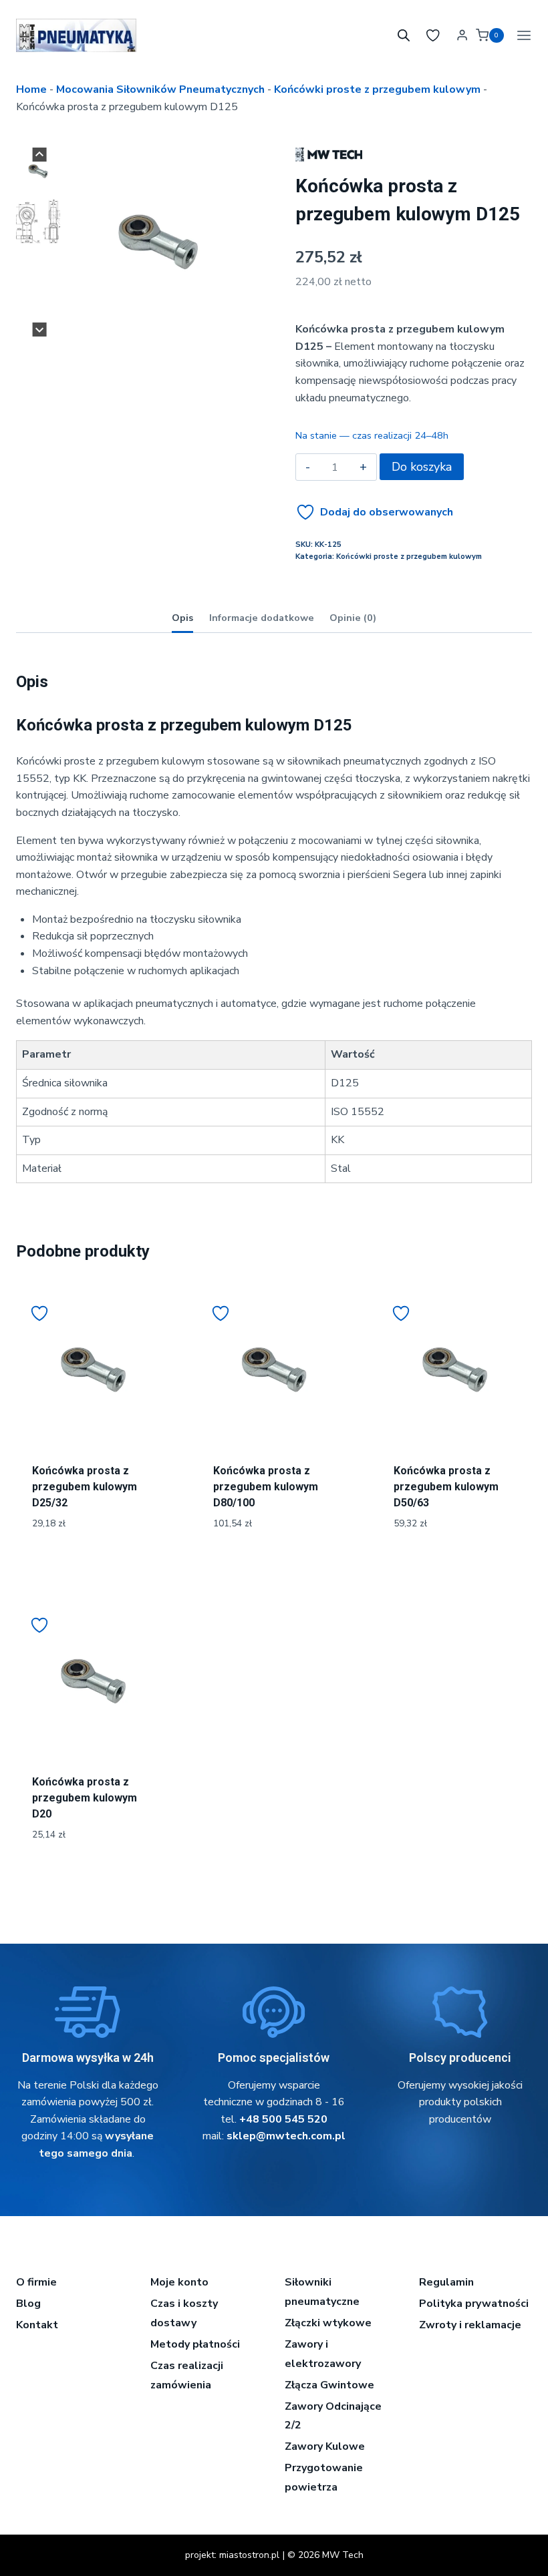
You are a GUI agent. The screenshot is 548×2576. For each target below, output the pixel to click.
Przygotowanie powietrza (324, 2478)
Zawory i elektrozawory (323, 2354)
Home (31, 89)
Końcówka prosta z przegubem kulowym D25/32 (85, 1487)
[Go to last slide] (40, 155)
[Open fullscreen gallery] (239, 323)
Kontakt (37, 2325)
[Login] (462, 35)
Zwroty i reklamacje (470, 2325)
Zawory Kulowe (325, 2446)
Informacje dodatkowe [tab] (262, 618)
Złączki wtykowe (328, 2323)
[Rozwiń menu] (521, 35)
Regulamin (446, 2282)
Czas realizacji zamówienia (187, 2375)
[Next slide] (40, 330)
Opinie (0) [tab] (353, 618)
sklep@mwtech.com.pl (286, 2136)
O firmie (36, 2282)
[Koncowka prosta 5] (158, 242)
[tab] (152, 323)
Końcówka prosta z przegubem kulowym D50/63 (446, 1487)
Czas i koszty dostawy (184, 2313)
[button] (38, 171)
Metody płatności (195, 2344)
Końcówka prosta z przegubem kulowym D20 (85, 1798)
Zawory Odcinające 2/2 (333, 2416)
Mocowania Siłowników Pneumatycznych (160, 89)
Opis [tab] (182, 618)
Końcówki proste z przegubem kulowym (377, 89)
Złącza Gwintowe (329, 2385)
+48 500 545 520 (283, 2119)
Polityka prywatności (474, 2304)
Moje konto (179, 2282)
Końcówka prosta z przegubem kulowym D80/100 (266, 1487)
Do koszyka (422, 467)
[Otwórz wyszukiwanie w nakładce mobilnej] (404, 35)
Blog (28, 2304)
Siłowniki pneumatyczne (322, 2292)
